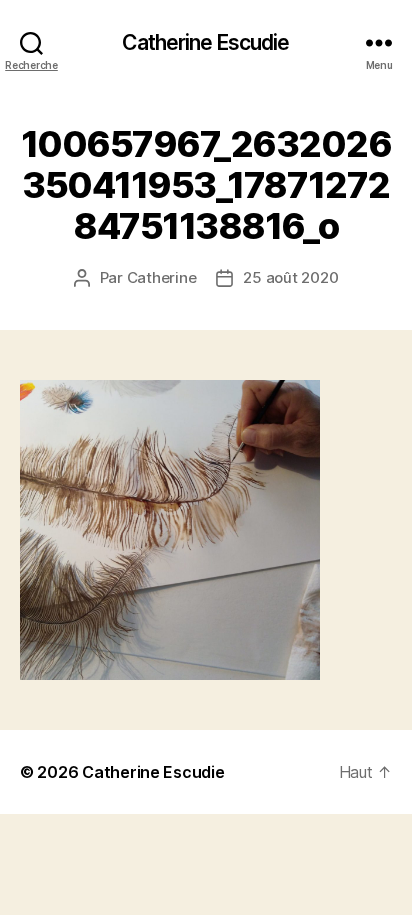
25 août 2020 (290, 277)
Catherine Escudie (205, 42)
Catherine (162, 277)
